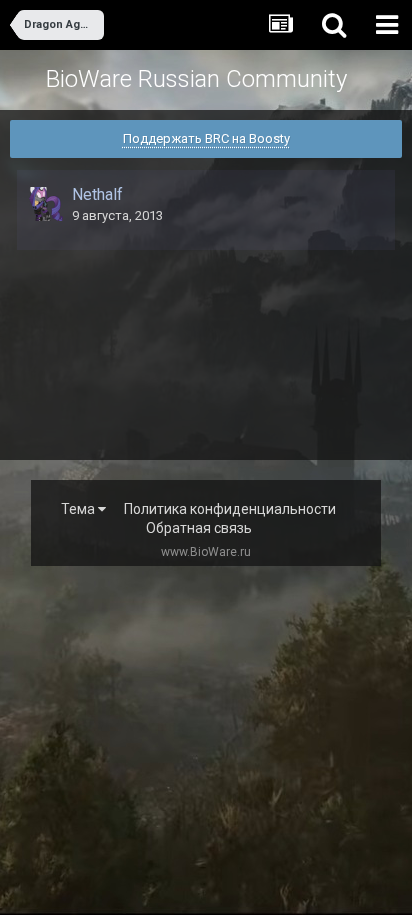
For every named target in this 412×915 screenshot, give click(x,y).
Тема (79, 509)
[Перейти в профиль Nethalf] (46, 204)
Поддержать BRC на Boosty (206, 138)
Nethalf (97, 194)
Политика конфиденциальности (230, 509)
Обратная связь (199, 528)
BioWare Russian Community (196, 79)
